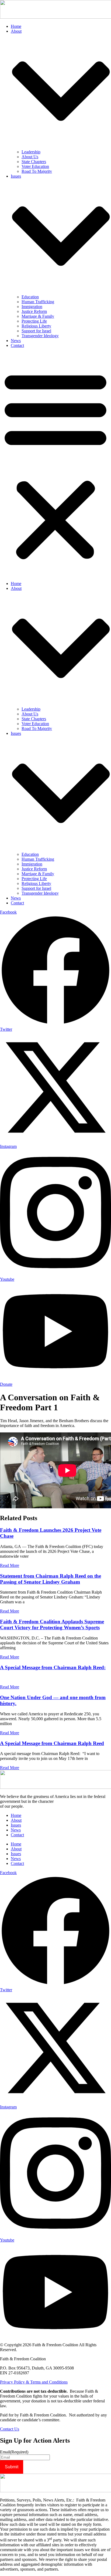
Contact (17, 345)
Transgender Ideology (40, 336)
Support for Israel (36, 331)
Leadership (31, 152)
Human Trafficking (38, 302)
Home (16, 26)
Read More (10, 1565)
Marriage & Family (38, 316)
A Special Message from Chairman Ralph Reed (52, 1743)
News (16, 341)
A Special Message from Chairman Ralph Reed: (53, 1667)
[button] (55, 465)
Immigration (32, 307)
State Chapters (34, 162)
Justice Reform (34, 311)
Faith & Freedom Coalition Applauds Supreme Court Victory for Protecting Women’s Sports (52, 1625)
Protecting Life (34, 321)
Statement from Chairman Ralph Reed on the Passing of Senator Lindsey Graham (51, 1579)
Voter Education (35, 166)
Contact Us (10, 2429)
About (16, 1820)
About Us (30, 157)
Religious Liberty (36, 326)
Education (30, 297)
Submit (12, 2467)
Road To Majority (37, 171)
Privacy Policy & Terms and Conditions (34, 2382)
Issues (16, 1825)
